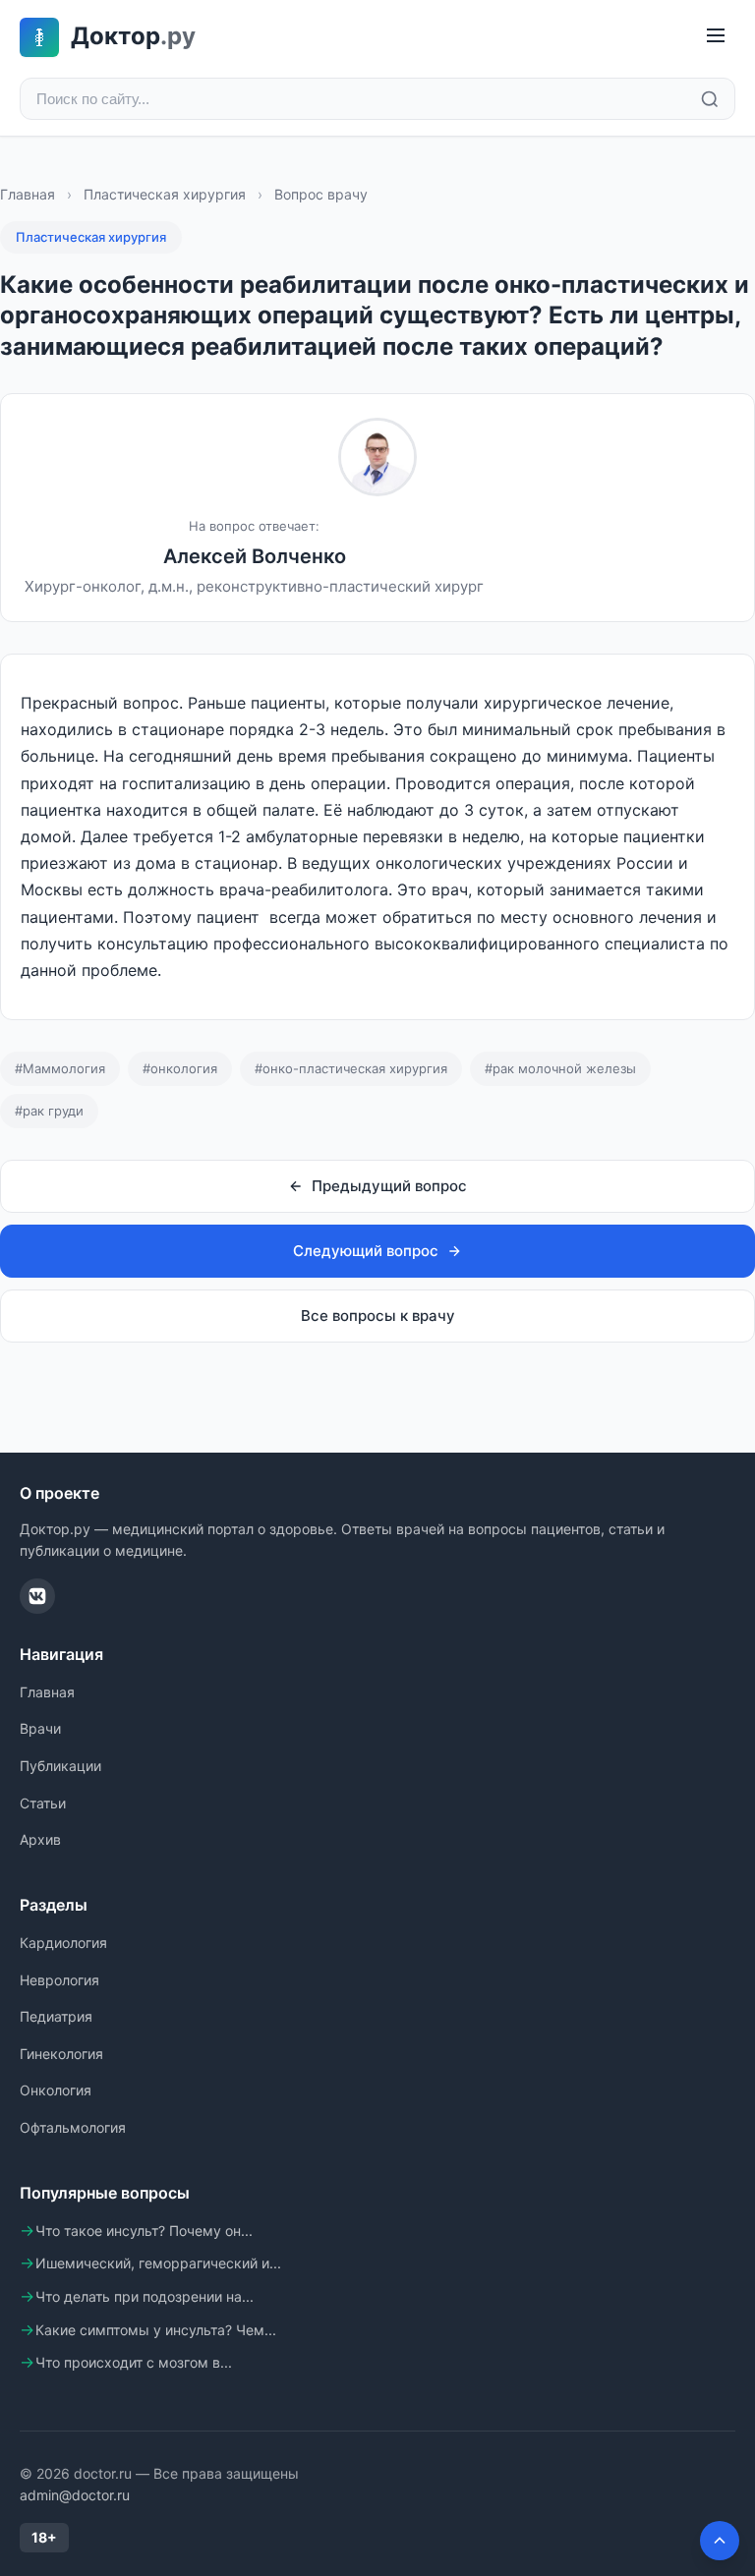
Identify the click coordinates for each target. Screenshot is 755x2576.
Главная (28, 194)
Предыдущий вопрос (389, 1186)
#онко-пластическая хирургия (351, 1068)
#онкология (180, 1068)
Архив (40, 1839)
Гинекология (61, 2054)
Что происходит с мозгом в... (134, 2362)
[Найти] (710, 99)
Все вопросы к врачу (378, 1316)
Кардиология (63, 1943)
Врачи (40, 1728)
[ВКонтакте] (37, 1596)
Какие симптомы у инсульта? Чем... (156, 2330)
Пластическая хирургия (165, 194)
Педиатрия (56, 2016)
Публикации (60, 1766)
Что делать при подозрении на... (145, 2296)
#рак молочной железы (560, 1068)
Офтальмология (73, 2127)
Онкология (56, 2090)
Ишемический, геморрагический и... (158, 2263)
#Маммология (60, 1068)
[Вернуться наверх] (720, 2541)
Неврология (59, 1980)
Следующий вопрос (366, 1251)
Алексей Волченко (255, 556)
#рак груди (49, 1111)
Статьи (43, 1803)
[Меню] (716, 37)
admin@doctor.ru (75, 2495)
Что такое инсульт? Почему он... (144, 2231)
